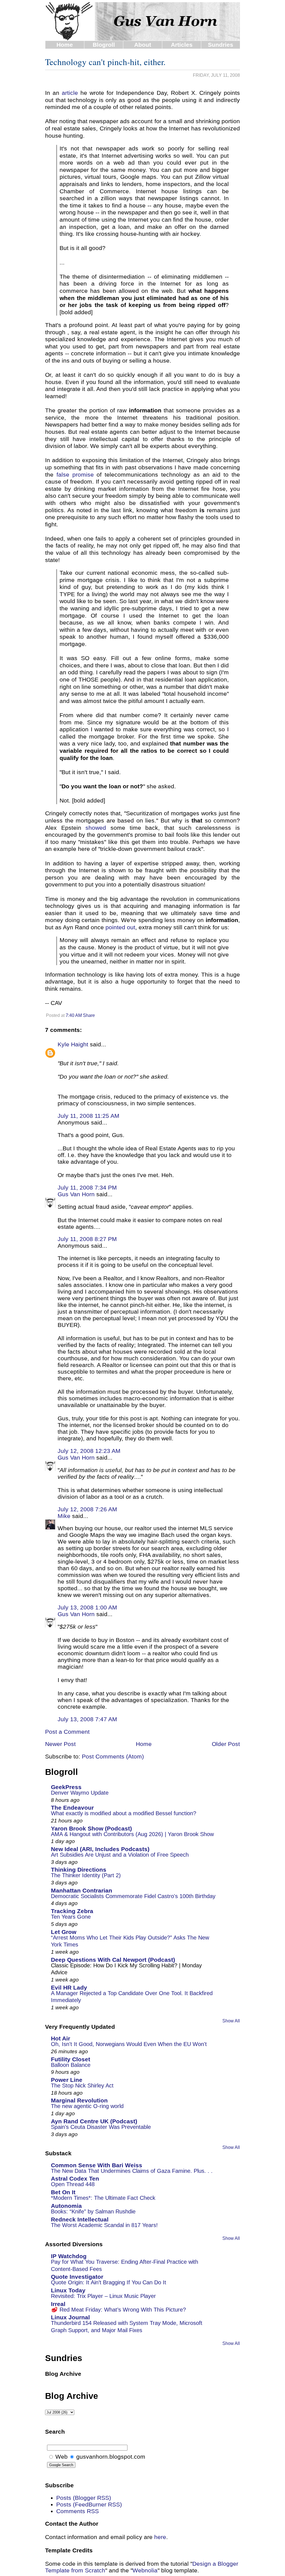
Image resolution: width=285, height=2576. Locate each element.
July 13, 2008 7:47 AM (87, 1719)
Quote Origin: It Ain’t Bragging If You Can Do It (109, 2282)
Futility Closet (71, 2059)
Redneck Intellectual (80, 2219)
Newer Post (60, 1744)
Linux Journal (70, 2317)
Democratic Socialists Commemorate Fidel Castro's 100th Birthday (133, 1896)
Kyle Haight (73, 1044)
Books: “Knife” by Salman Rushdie (93, 2211)
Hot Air (61, 2038)
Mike (64, 1516)
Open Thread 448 (73, 2184)
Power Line (67, 2080)
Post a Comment (67, 1732)
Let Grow (64, 1932)
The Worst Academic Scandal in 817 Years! (104, 2225)
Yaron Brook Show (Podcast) (91, 1828)
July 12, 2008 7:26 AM (87, 1509)
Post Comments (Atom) (113, 1756)
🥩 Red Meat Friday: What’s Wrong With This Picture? (118, 2310)
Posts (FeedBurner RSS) (89, 2504)
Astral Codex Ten (75, 2179)
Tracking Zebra (72, 1911)
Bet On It (63, 2192)
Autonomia (66, 2206)
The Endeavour (72, 1808)
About (143, 45)
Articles (182, 45)
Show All (231, 2021)
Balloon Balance (71, 2065)
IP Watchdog (69, 2256)
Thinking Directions (79, 1870)
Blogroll (104, 45)
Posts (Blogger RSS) (84, 2498)
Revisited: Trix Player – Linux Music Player (103, 2296)
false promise (75, 475)
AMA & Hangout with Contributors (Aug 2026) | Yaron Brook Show (132, 1834)
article (70, 93)
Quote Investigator (77, 2277)
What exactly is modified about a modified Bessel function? (124, 1813)
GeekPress (66, 1787)
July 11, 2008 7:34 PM (87, 1187)
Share (89, 1015)
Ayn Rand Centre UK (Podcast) (94, 2121)
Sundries (221, 45)
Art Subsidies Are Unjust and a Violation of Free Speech (120, 1855)
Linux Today (68, 2290)
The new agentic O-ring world (87, 2106)
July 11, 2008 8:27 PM (87, 1239)
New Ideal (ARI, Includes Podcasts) (100, 1849)
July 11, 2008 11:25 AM (89, 1116)
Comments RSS (78, 2511)
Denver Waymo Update (80, 1793)
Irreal (58, 2304)
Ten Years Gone (71, 1917)
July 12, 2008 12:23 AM (89, 1451)
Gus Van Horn (76, 1194)
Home (65, 45)
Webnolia (145, 2570)
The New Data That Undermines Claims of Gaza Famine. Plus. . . (132, 2171)
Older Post (226, 1744)
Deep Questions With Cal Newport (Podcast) (113, 1960)
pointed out (120, 927)
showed (96, 828)
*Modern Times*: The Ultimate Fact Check (103, 2198)
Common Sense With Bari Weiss (97, 2165)
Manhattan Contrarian (82, 1890)
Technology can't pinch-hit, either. (105, 62)
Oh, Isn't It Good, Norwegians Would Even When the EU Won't (129, 2044)
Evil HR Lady (69, 1987)
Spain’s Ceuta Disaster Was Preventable (101, 2127)
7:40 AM (74, 1015)
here (160, 2537)
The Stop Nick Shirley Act (82, 2085)
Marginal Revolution (79, 2100)
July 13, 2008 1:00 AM (87, 1607)
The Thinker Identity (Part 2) (86, 1875)
